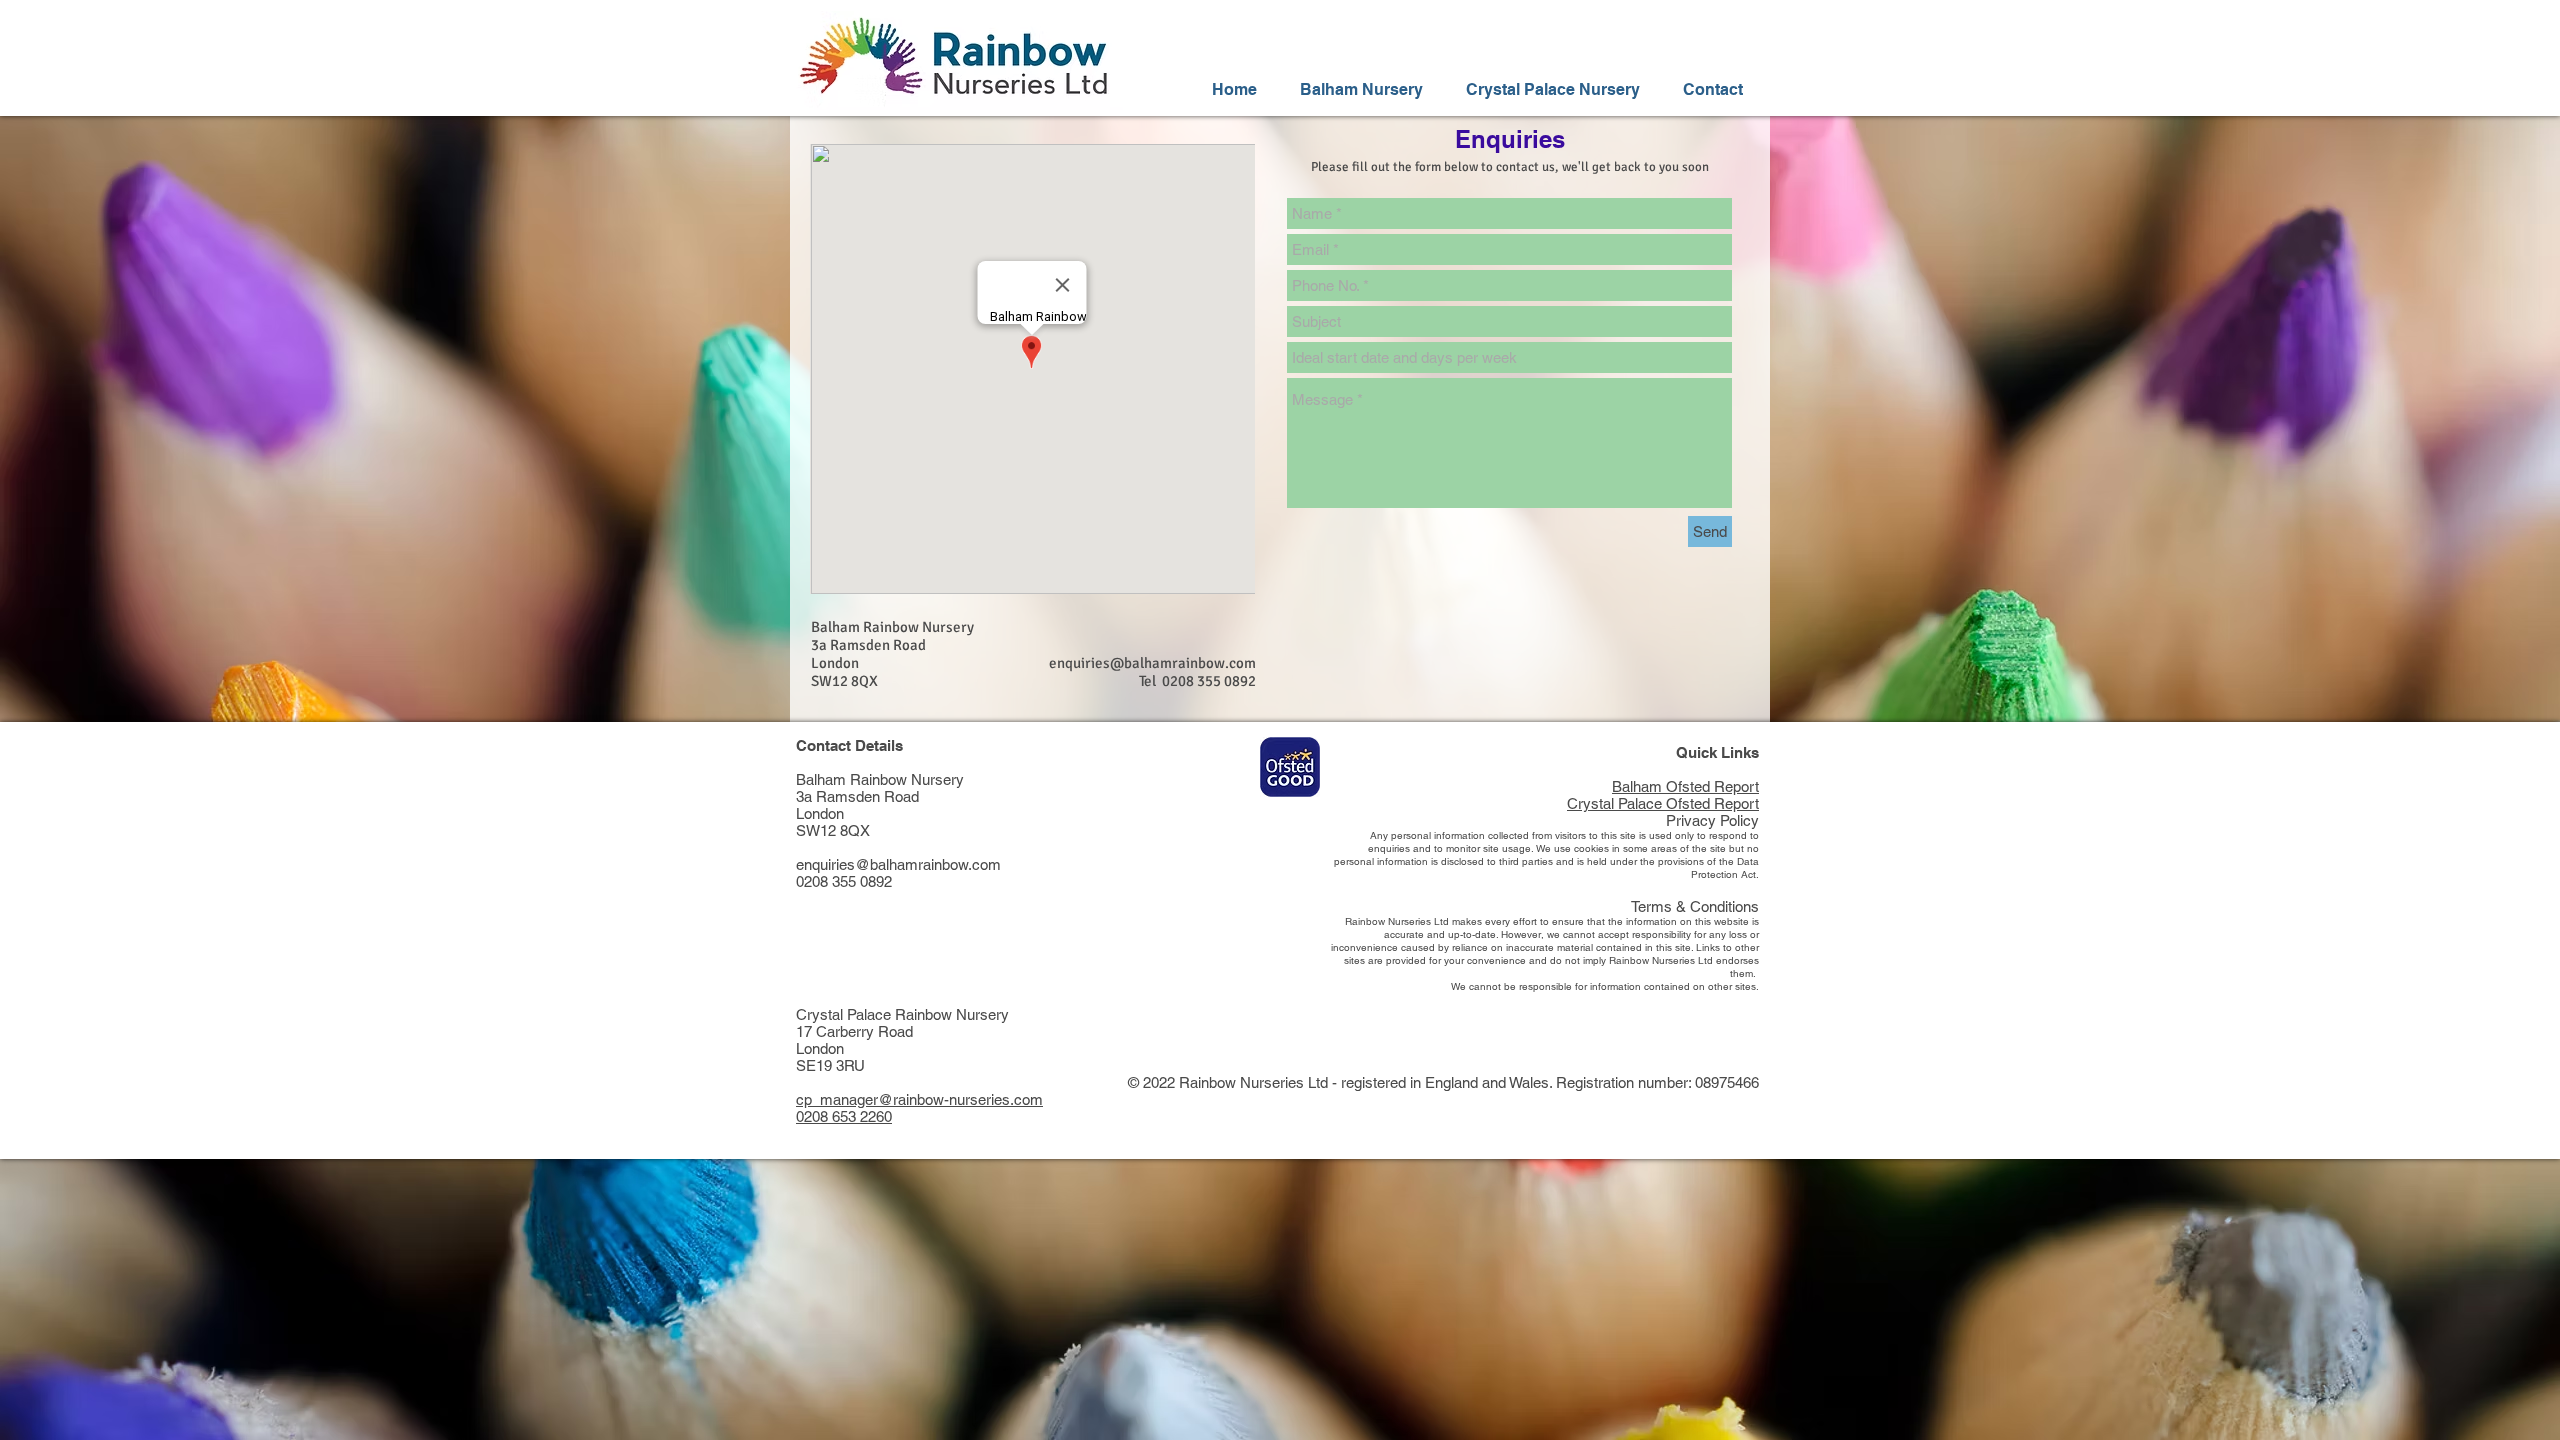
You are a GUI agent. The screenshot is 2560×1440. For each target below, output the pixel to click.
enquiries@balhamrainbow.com (1152, 663)
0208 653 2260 (844, 1116)
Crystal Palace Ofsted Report (1663, 803)
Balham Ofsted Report (1685, 786)
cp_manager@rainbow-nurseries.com (919, 1099)
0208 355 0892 (844, 881)
